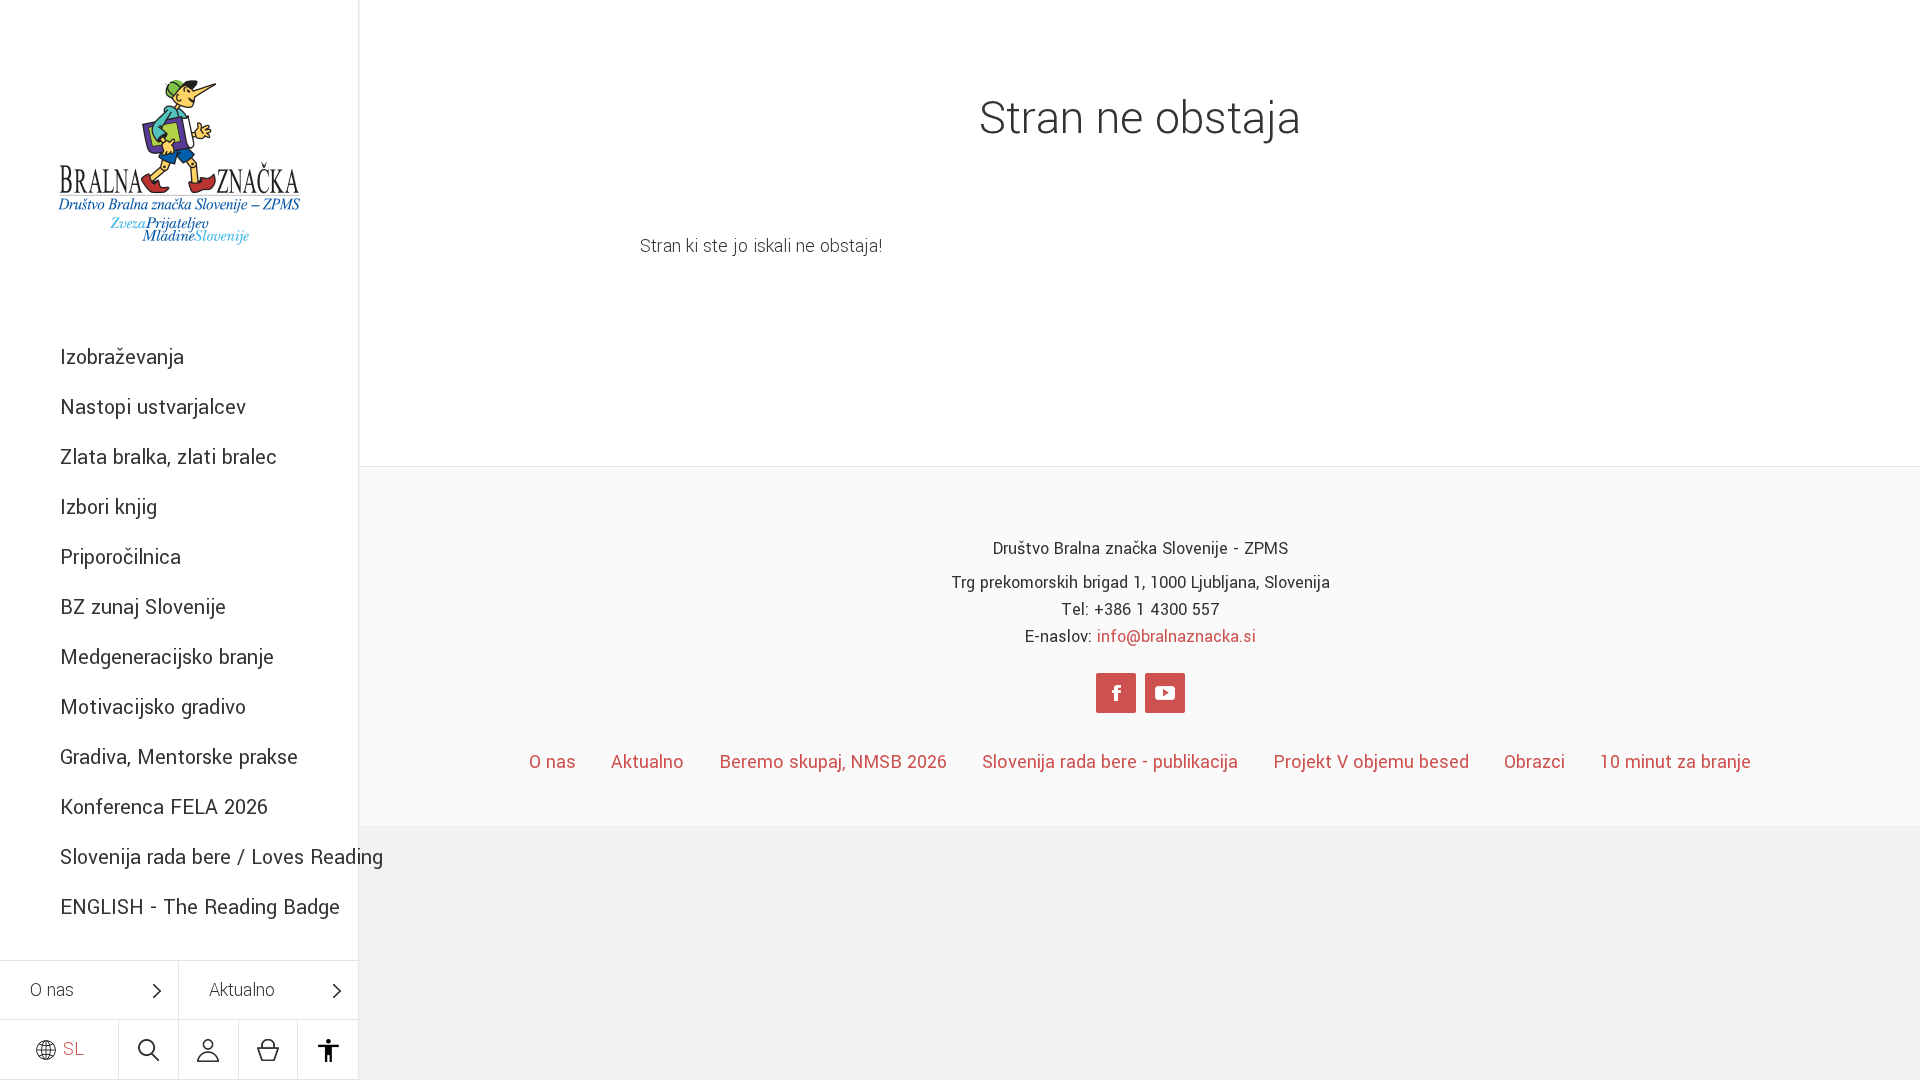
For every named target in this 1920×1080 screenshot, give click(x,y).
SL (71, 1049)
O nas (52, 990)
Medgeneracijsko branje (167, 657)
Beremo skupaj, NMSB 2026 (833, 762)
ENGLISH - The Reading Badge (200, 907)
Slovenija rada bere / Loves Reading (209, 857)
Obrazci (1534, 762)
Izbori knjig (108, 507)
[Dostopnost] (328, 1049)
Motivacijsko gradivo (153, 707)
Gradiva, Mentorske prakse (179, 757)
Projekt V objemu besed (1371, 762)
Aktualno (242, 990)
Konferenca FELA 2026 (164, 807)
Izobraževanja (122, 357)
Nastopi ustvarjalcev (153, 407)
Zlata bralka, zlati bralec (168, 457)
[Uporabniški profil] (208, 1049)
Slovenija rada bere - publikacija (1110, 762)
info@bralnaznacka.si (1176, 636)
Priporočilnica (120, 557)
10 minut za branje (1675, 762)
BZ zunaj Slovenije (143, 607)
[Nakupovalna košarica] (268, 1049)
